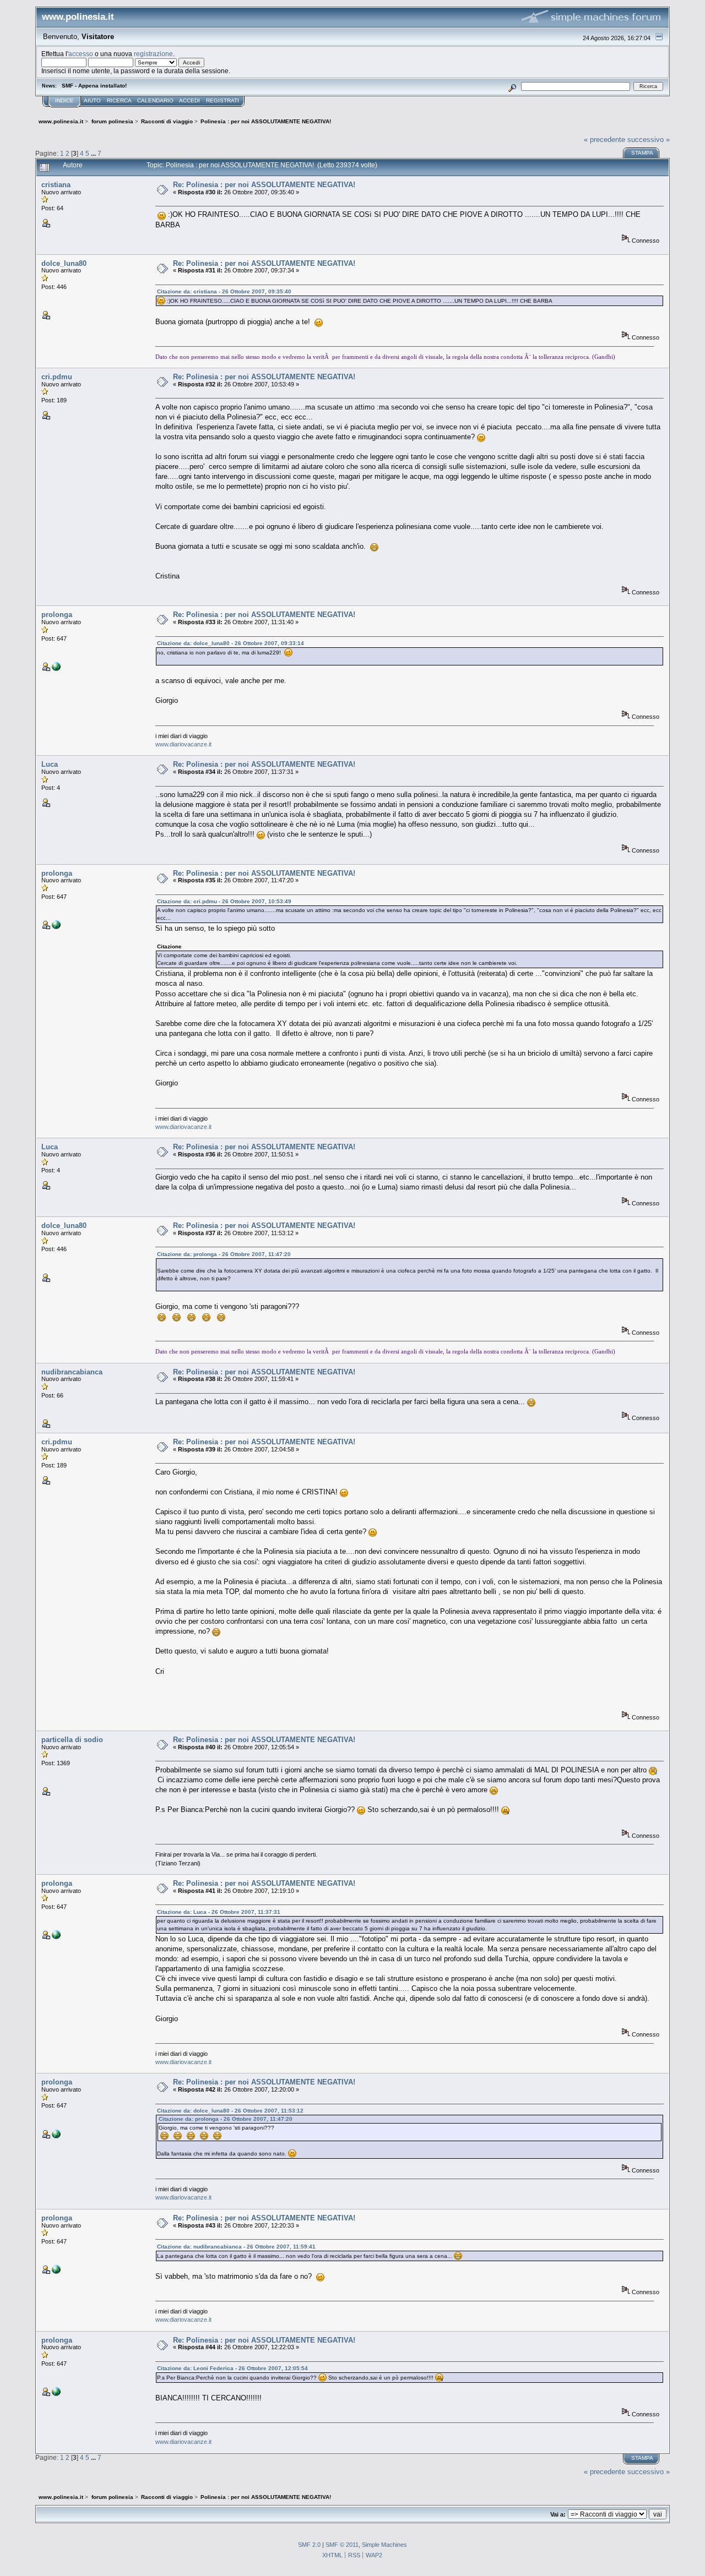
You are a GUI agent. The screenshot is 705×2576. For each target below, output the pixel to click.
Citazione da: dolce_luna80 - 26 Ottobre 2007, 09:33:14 (231, 643)
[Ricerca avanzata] (513, 86)
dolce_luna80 (64, 263)
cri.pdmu (57, 377)
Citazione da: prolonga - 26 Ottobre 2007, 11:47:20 (224, 1254)
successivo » (649, 140)
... (94, 153)
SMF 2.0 (309, 2545)
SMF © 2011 (342, 2545)
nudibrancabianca (72, 1372)
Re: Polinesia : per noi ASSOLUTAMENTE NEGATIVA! (264, 185)
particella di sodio (72, 1740)
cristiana (56, 185)
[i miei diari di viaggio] (56, 669)
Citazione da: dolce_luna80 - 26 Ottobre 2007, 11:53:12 (230, 2111)
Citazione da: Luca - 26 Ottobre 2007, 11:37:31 (219, 1912)
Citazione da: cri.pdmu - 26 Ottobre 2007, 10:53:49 (224, 901)
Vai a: (558, 2514)
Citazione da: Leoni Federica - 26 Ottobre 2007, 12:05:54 (232, 2368)
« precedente (604, 140)
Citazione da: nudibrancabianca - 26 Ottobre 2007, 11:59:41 (236, 2247)
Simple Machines (384, 2545)
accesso (81, 54)
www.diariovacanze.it (183, 744)
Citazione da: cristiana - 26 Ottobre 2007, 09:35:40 (224, 291)
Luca (50, 764)
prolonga (57, 615)
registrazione (153, 54)
